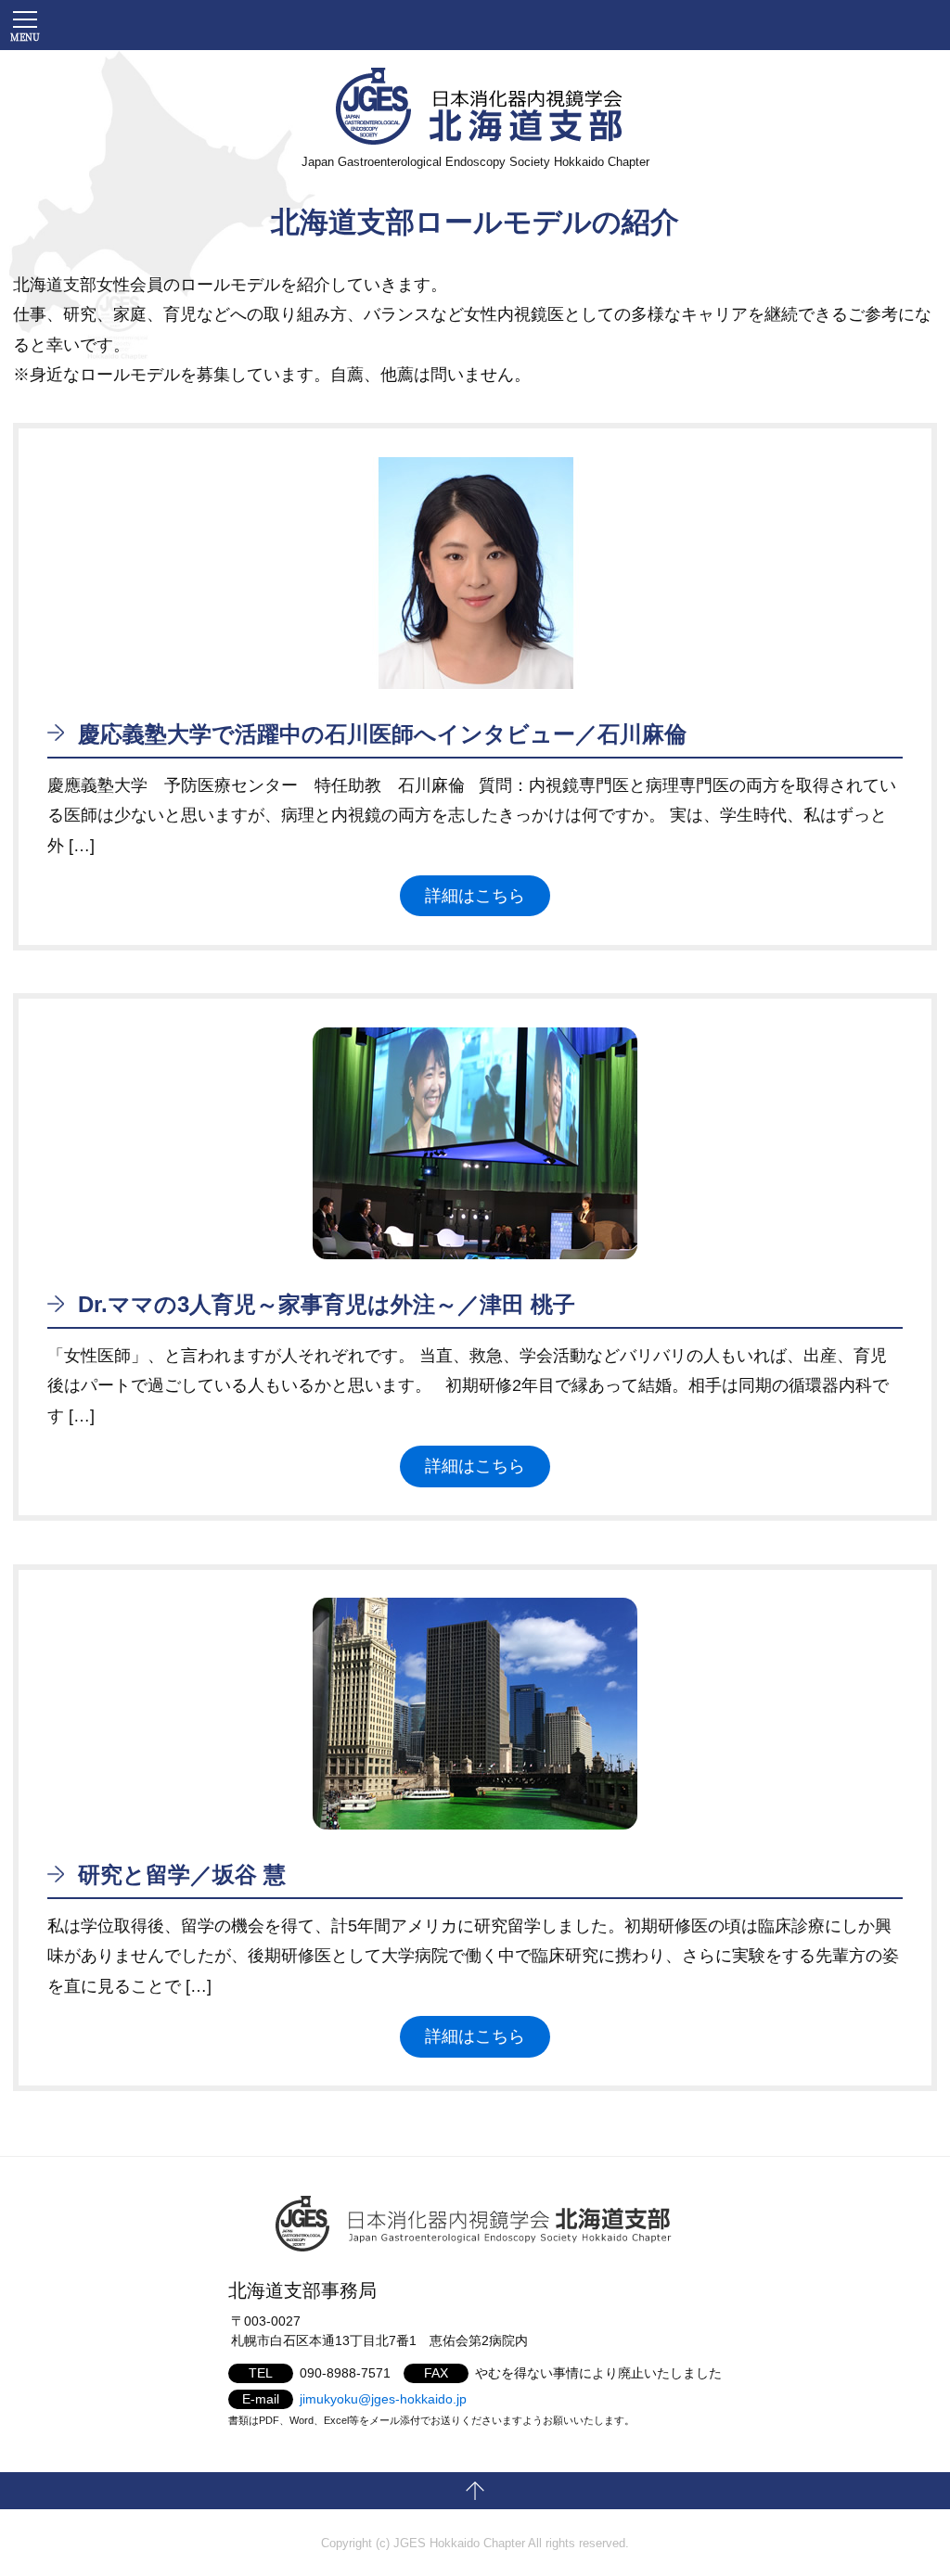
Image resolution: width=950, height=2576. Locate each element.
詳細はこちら (475, 896)
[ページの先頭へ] (475, 2491)
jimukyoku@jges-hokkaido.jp (383, 2399)
